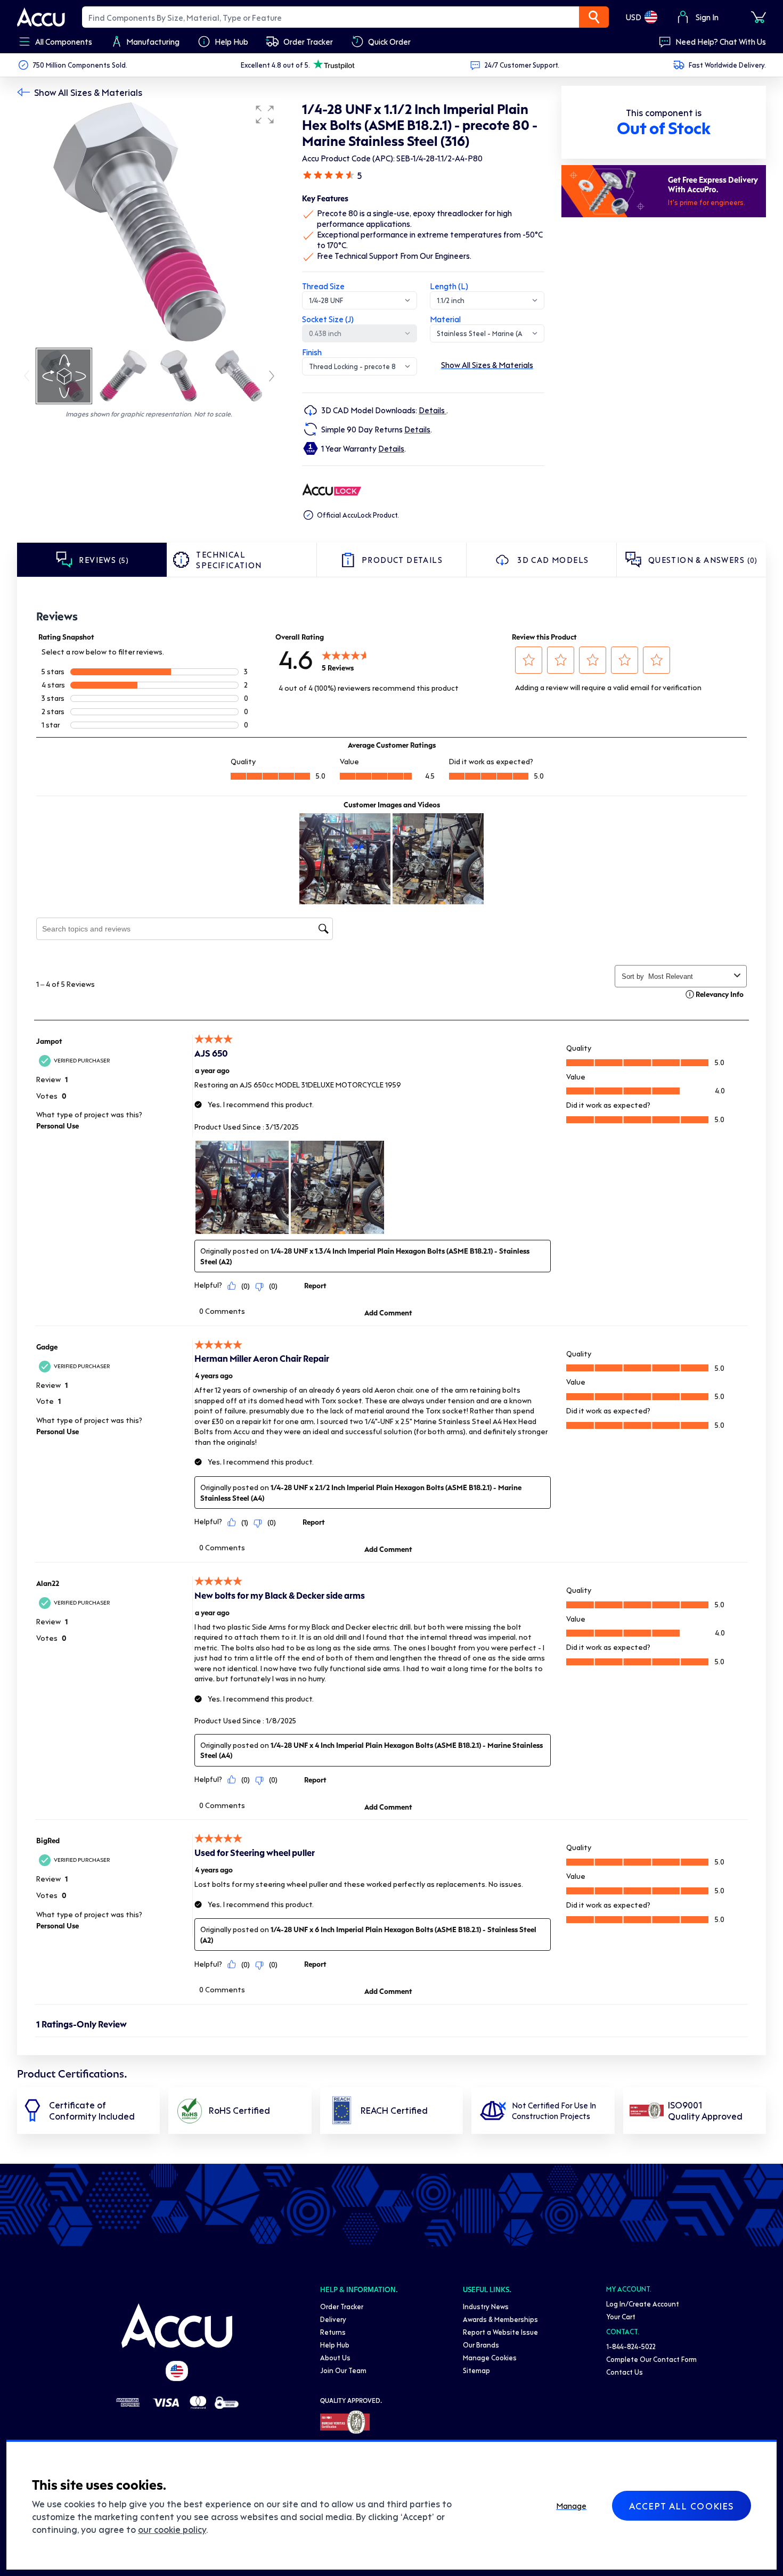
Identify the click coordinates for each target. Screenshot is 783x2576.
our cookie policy (172, 2529)
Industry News (486, 2306)
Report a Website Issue (500, 2332)
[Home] (177, 2326)
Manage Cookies (490, 2357)
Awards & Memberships (500, 2319)
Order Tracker (342, 2306)
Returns (333, 2332)
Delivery (333, 2319)
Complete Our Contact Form (651, 2359)
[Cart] (758, 17)
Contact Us (625, 2372)
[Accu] (41, 17)
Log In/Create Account (643, 2304)
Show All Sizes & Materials (88, 92)
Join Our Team (343, 2370)
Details (433, 410)
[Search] (594, 17)
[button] (265, 115)
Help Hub (335, 2345)
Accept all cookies (682, 2506)
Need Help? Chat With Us (721, 42)
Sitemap (476, 2370)
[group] (149, 223)
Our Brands (481, 2345)
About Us (335, 2357)
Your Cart (621, 2316)
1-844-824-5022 (631, 2346)
